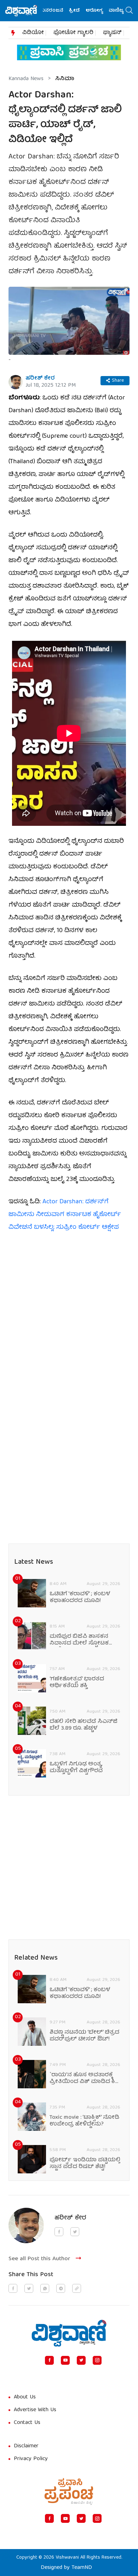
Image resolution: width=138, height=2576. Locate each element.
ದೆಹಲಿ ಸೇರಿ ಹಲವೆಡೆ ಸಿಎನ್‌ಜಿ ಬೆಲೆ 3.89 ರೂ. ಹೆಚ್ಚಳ (84, 1725)
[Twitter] (81, 2360)
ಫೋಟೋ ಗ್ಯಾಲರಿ (73, 33)
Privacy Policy (31, 2459)
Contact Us (27, 2423)
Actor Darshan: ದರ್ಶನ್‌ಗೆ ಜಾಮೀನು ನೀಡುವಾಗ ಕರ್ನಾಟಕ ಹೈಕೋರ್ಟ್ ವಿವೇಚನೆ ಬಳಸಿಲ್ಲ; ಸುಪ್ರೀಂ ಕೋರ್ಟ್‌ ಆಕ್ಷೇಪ (65, 1215)
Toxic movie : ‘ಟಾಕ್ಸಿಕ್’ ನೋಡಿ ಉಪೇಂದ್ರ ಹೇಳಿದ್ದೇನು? (84, 2121)
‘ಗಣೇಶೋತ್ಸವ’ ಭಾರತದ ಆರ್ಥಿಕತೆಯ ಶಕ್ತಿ (77, 1683)
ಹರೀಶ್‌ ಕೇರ (40, 379)
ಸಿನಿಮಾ (65, 79)
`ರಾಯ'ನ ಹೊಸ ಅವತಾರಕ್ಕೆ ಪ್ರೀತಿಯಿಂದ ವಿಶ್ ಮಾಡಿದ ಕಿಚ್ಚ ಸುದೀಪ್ (85, 2079)
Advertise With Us (35, 2410)
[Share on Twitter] (29, 2288)
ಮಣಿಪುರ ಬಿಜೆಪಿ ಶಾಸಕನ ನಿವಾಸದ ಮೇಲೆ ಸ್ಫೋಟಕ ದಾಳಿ (79, 1640)
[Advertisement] (69, 1313)
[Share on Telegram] (61, 2288)
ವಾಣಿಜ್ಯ (106, 11)
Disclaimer (26, 2446)
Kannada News (26, 79)
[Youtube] (65, 2360)
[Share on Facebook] (13, 2288)
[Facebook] (49, 2360)
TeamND (82, 2568)
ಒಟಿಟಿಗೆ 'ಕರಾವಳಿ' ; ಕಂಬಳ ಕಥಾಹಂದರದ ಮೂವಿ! (80, 1598)
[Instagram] (97, 2360)
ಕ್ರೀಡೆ (65, 11)
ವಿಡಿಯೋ (33, 33)
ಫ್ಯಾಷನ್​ (112, 33)
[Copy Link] (77, 2288)
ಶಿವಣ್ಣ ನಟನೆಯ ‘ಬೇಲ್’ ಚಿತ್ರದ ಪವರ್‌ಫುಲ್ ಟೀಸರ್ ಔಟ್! (84, 2036)
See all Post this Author (39, 2259)
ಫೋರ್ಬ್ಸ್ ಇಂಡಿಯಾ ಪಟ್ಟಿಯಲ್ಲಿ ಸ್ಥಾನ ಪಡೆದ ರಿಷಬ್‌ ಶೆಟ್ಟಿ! (85, 2164)
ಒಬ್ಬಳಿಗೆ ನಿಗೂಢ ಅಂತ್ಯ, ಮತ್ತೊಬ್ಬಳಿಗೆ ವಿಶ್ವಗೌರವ (76, 1768)
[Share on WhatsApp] (45, 2288)
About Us (25, 2397)
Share (118, 381)
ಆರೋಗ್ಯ (84, 11)
